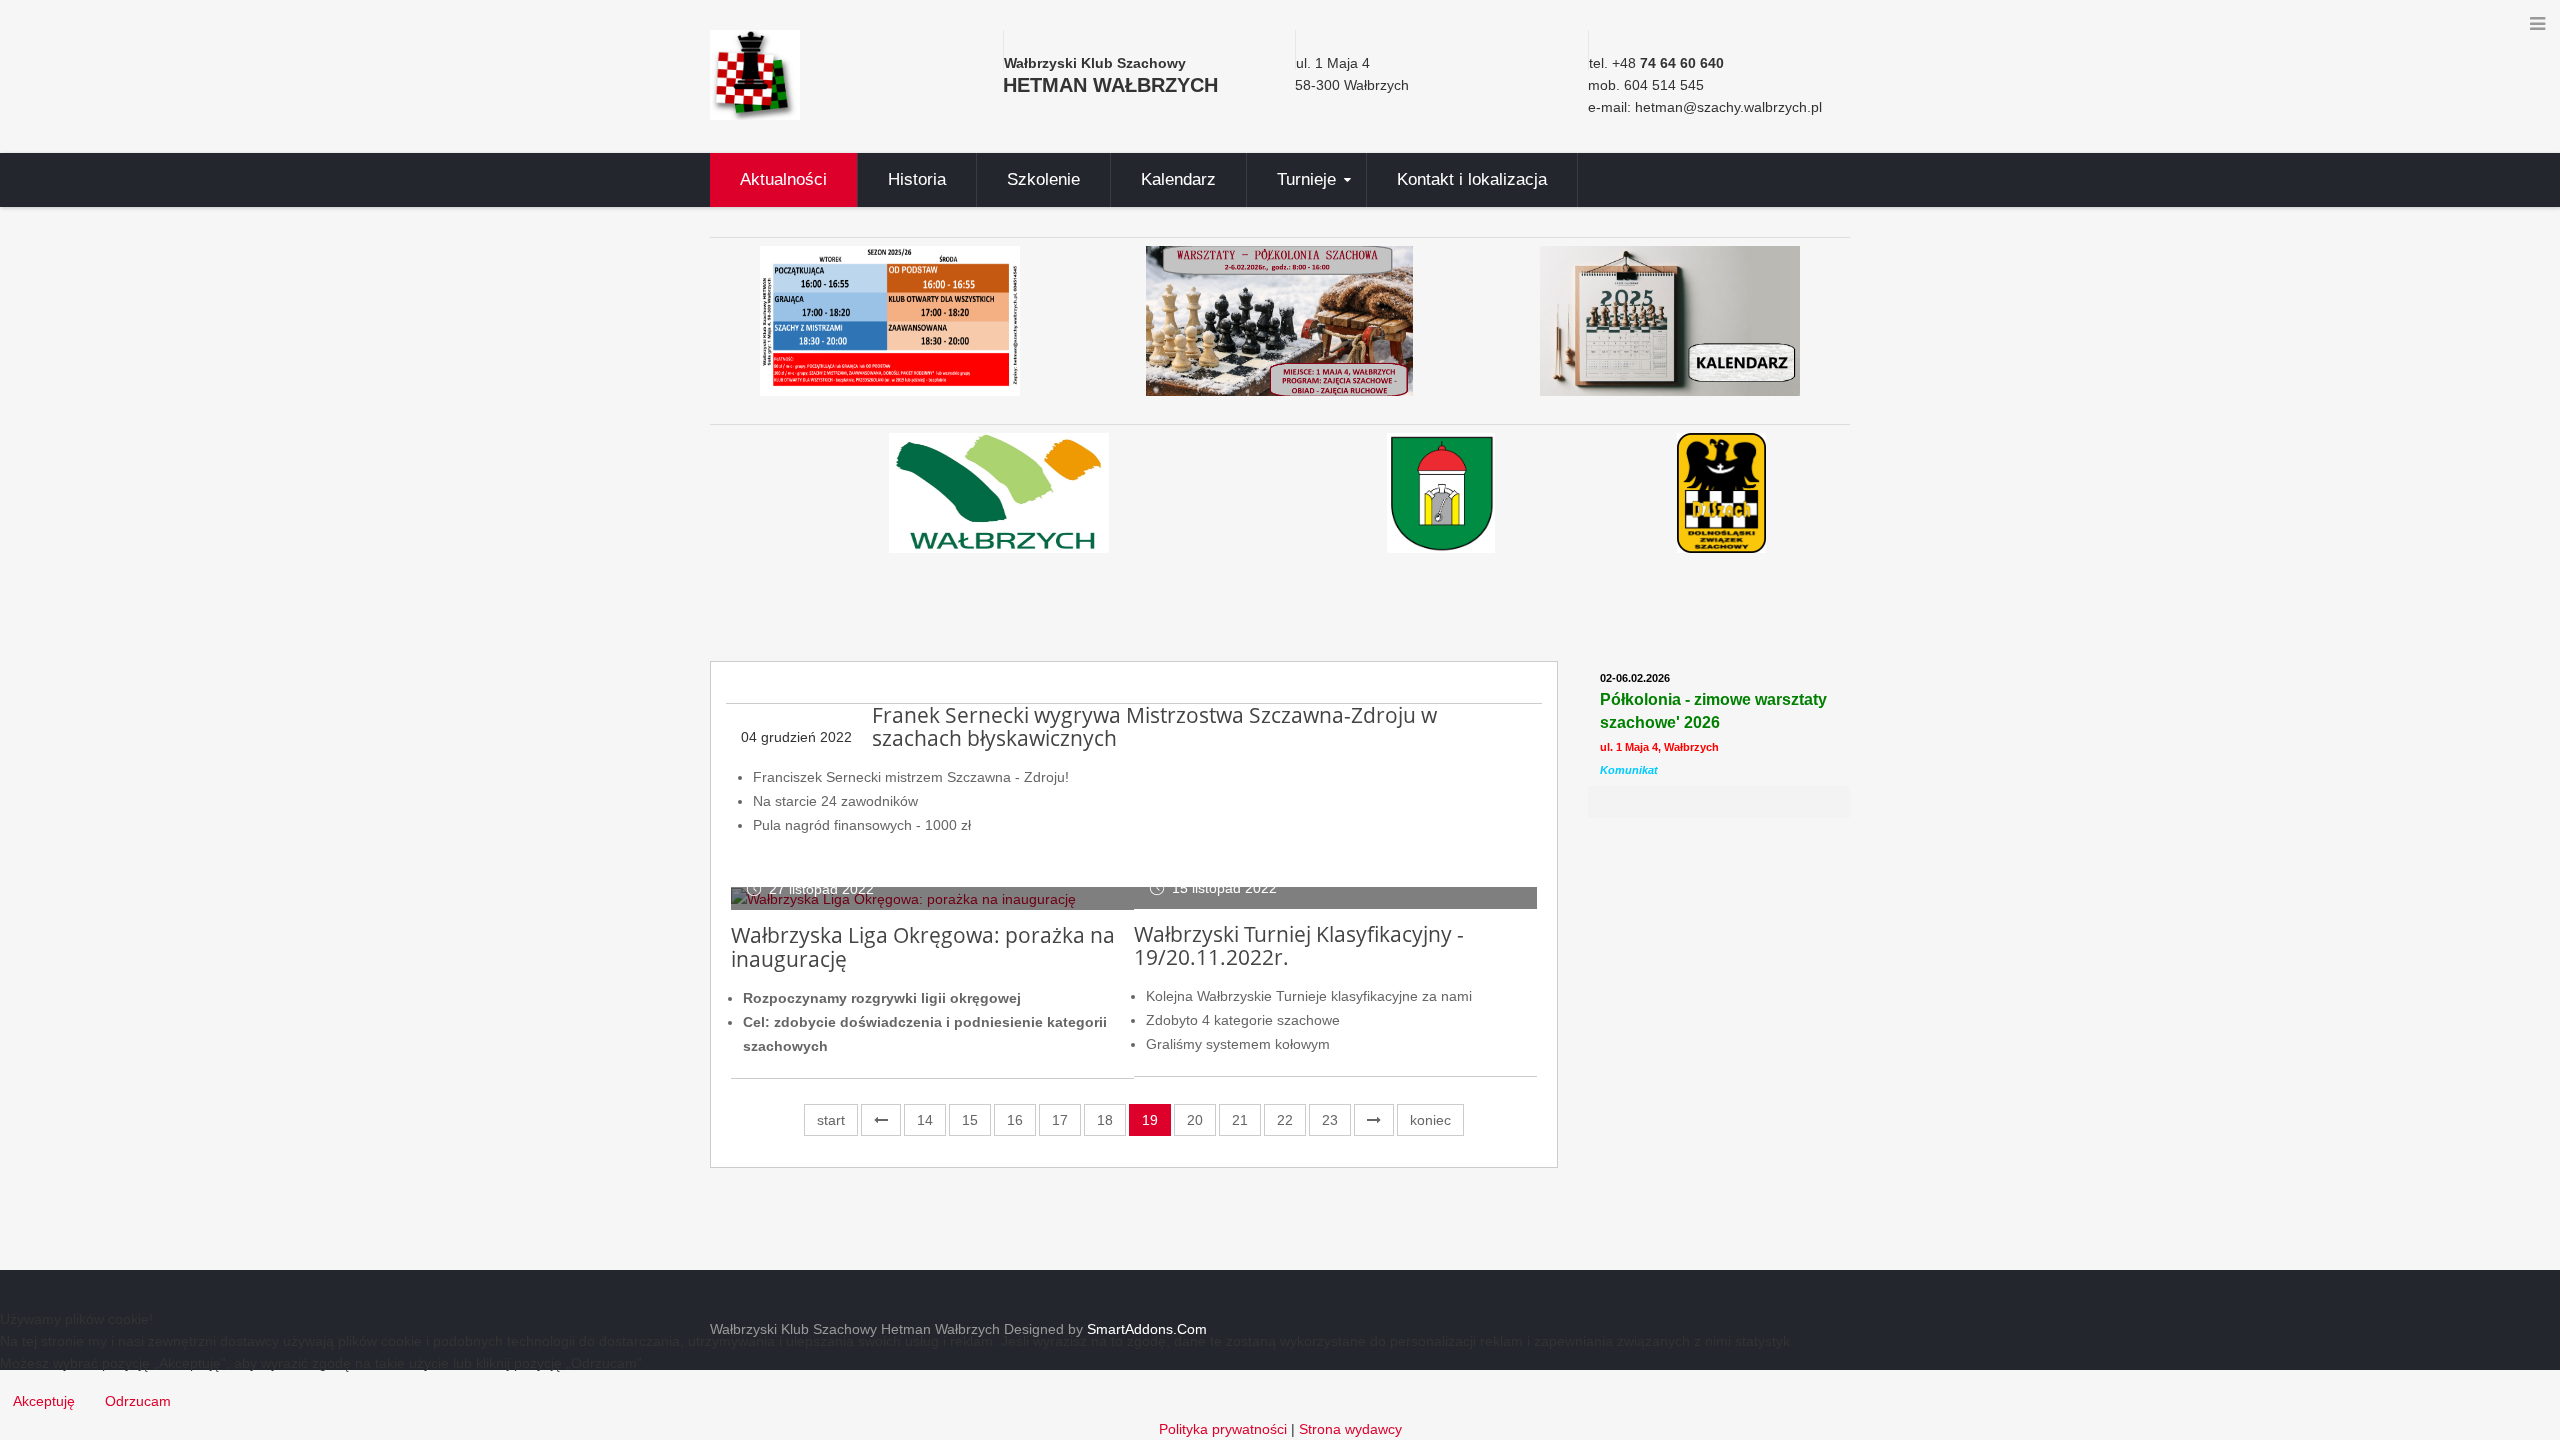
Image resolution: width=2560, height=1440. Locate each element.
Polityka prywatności (1223, 1429)
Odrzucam (138, 1401)
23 (1330, 1120)
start (831, 1120)
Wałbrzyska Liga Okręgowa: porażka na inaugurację (923, 947)
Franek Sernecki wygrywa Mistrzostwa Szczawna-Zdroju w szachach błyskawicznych (1154, 727)
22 (1285, 1120)
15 (970, 1120)
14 (925, 1120)
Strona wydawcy (1350, 1429)
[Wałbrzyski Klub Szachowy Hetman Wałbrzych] (755, 74)
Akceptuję (44, 1401)
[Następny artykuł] (1374, 1120)
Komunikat (1629, 770)
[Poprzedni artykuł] (881, 1120)
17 (1060, 1120)
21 (1240, 1120)
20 (1195, 1120)
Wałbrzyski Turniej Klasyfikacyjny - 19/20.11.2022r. (1299, 946)
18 (1105, 1120)
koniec (1430, 1120)
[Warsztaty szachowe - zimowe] (1280, 321)
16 (1015, 1120)
